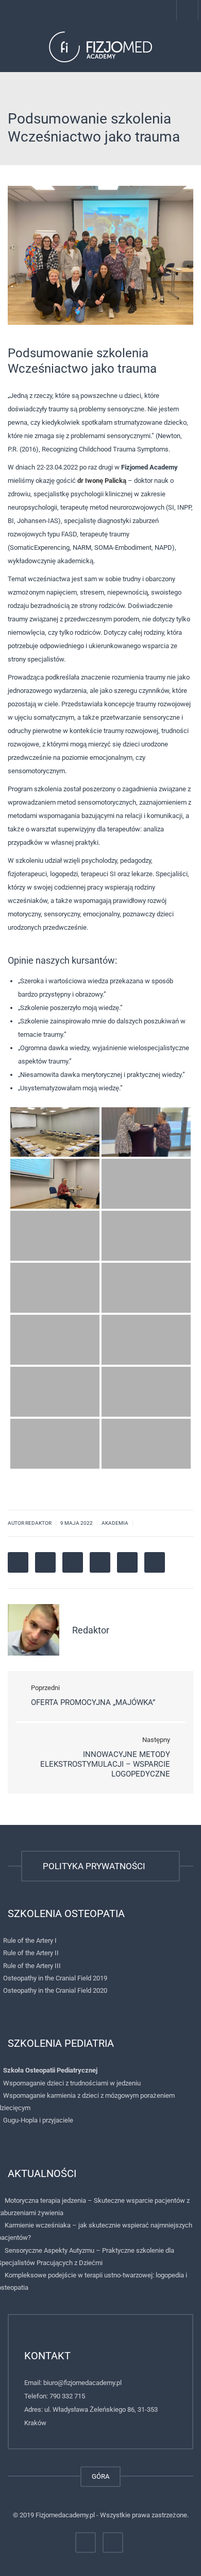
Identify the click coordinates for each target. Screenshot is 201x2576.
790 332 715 (67, 2396)
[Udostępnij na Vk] (127, 1562)
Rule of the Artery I (30, 1940)
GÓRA (100, 2476)
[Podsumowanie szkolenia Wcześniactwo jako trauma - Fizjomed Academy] (100, 46)
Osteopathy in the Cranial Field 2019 (55, 1978)
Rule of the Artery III (32, 1966)
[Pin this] (100, 1562)
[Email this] (155, 1562)
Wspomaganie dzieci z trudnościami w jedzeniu (72, 2083)
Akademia (115, 1523)
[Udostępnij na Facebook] (18, 1562)
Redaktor (91, 1630)
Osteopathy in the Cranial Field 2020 (55, 1990)
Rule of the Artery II (31, 1953)
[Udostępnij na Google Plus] (73, 1562)
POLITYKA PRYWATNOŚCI (96, 1866)
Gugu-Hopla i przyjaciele (38, 2120)
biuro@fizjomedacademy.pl (82, 2383)
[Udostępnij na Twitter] (45, 1562)
